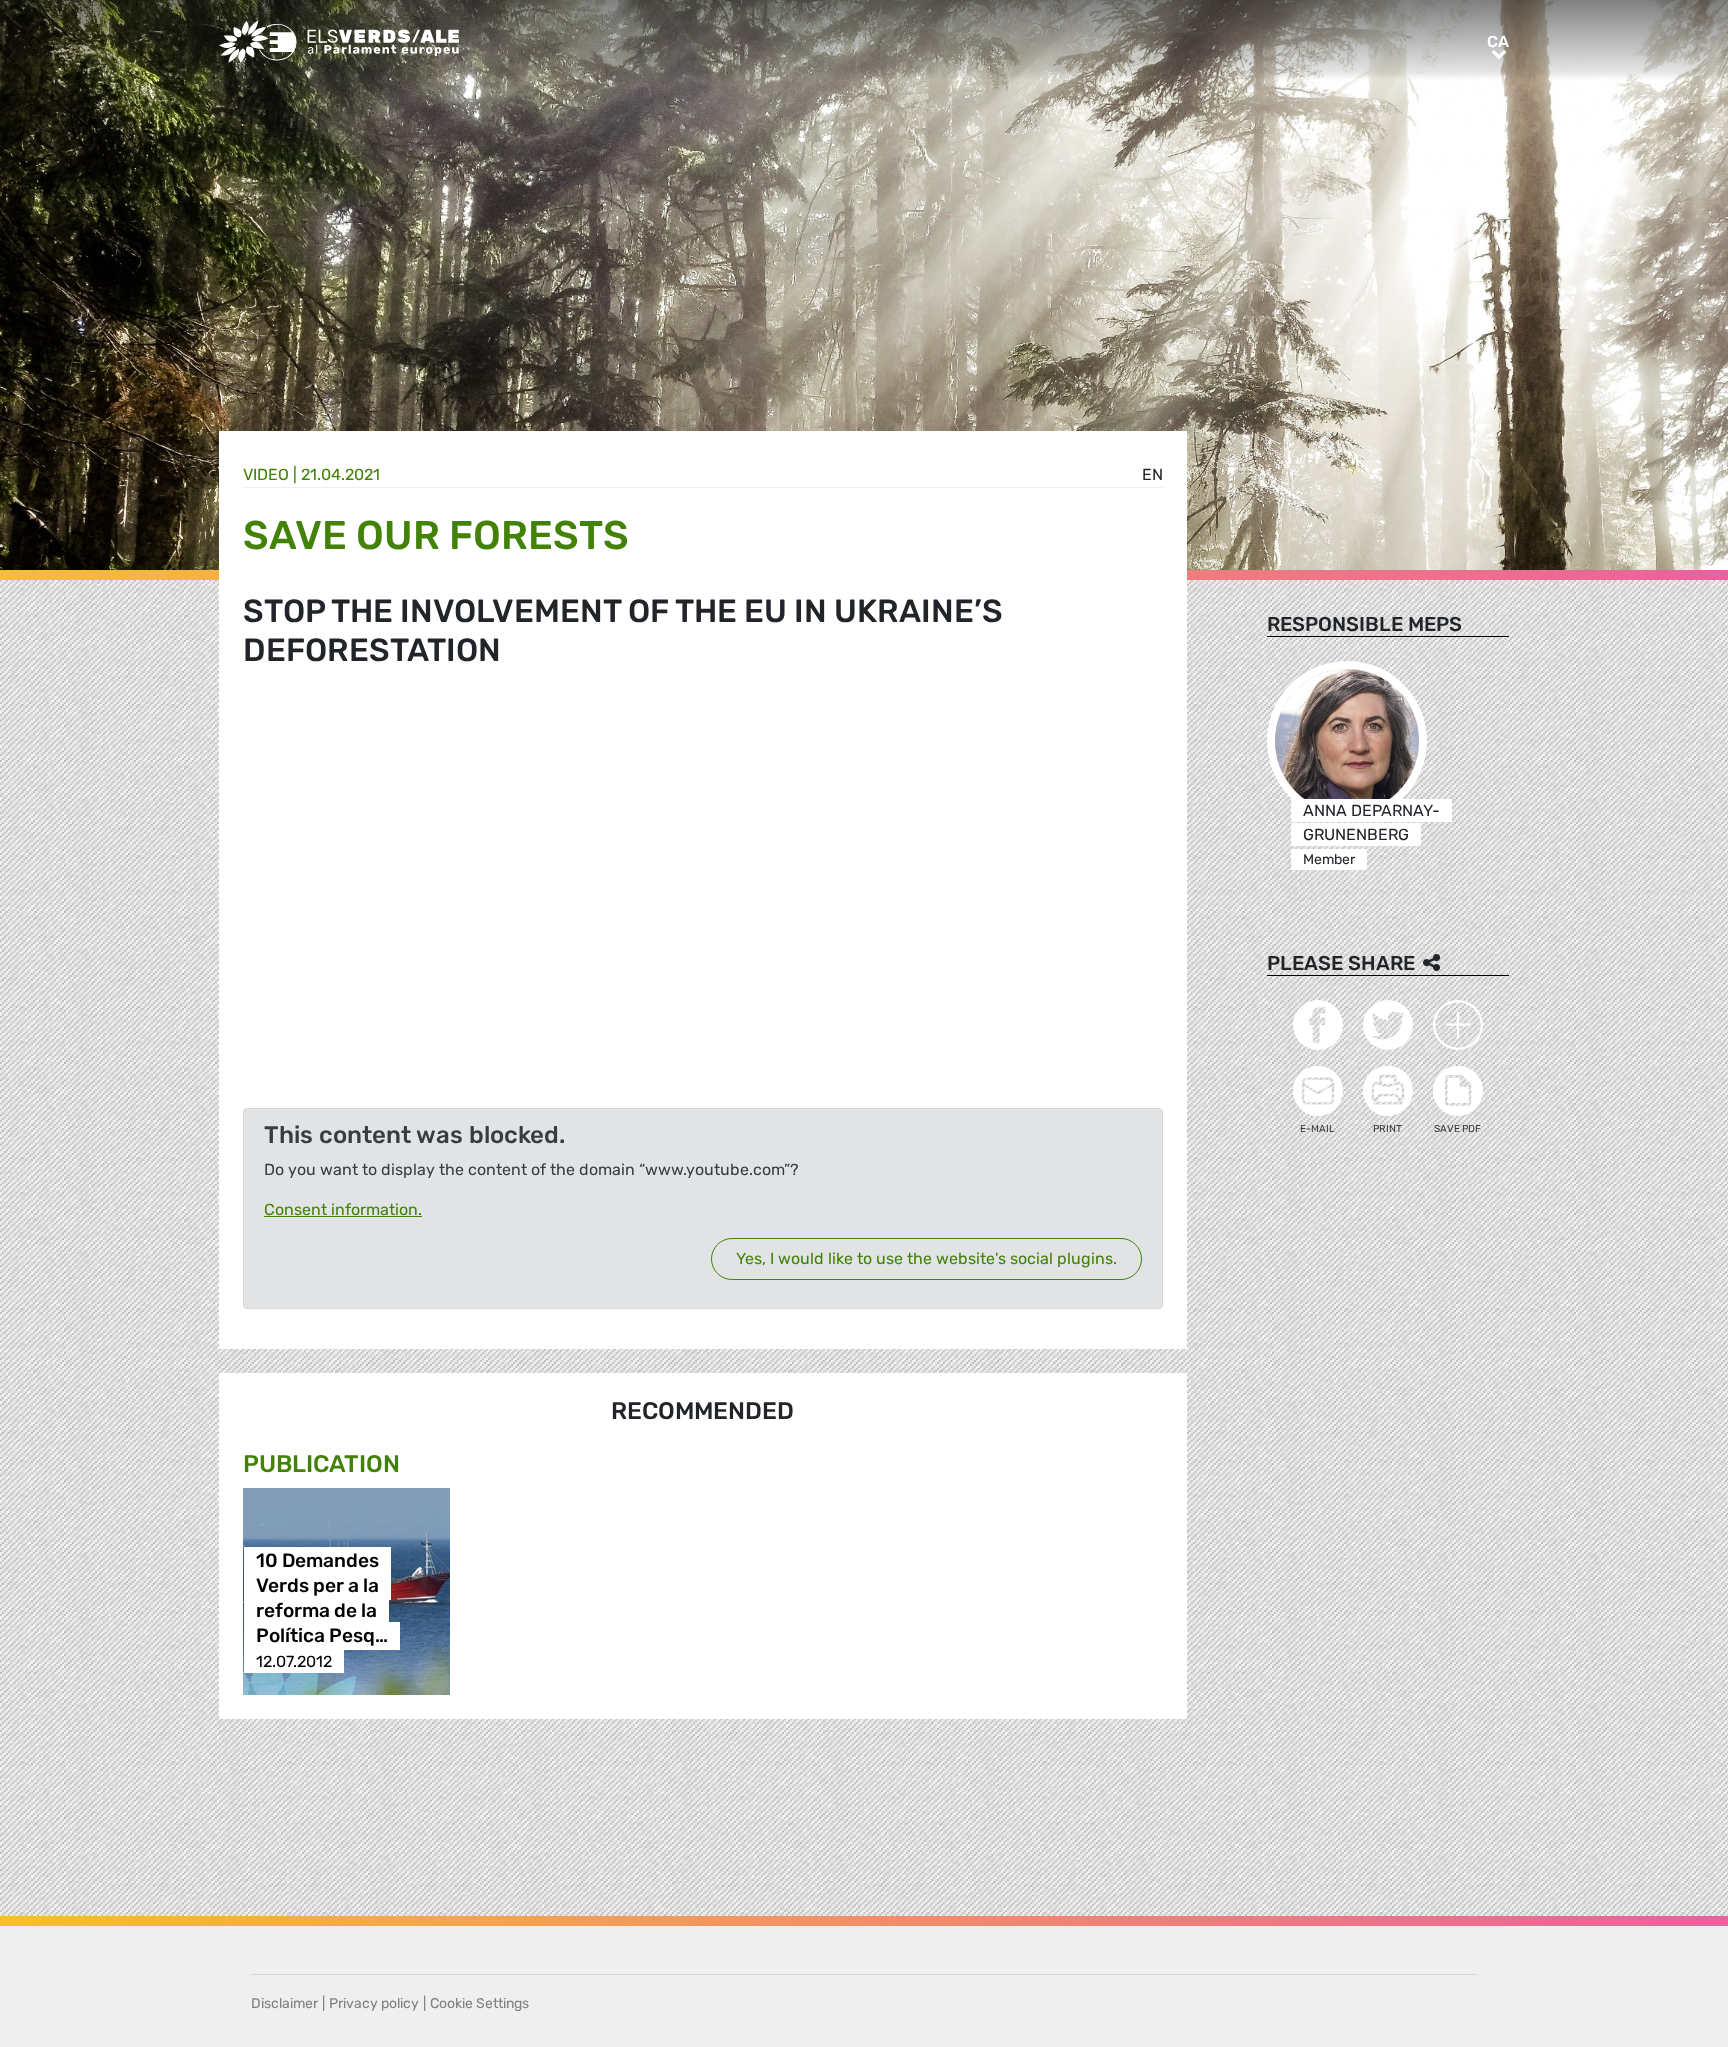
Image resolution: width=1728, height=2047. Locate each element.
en (1152, 474)
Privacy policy (374, 2003)
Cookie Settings (479, 2003)
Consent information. (343, 1209)
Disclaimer (284, 2003)
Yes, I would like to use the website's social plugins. (926, 1258)
